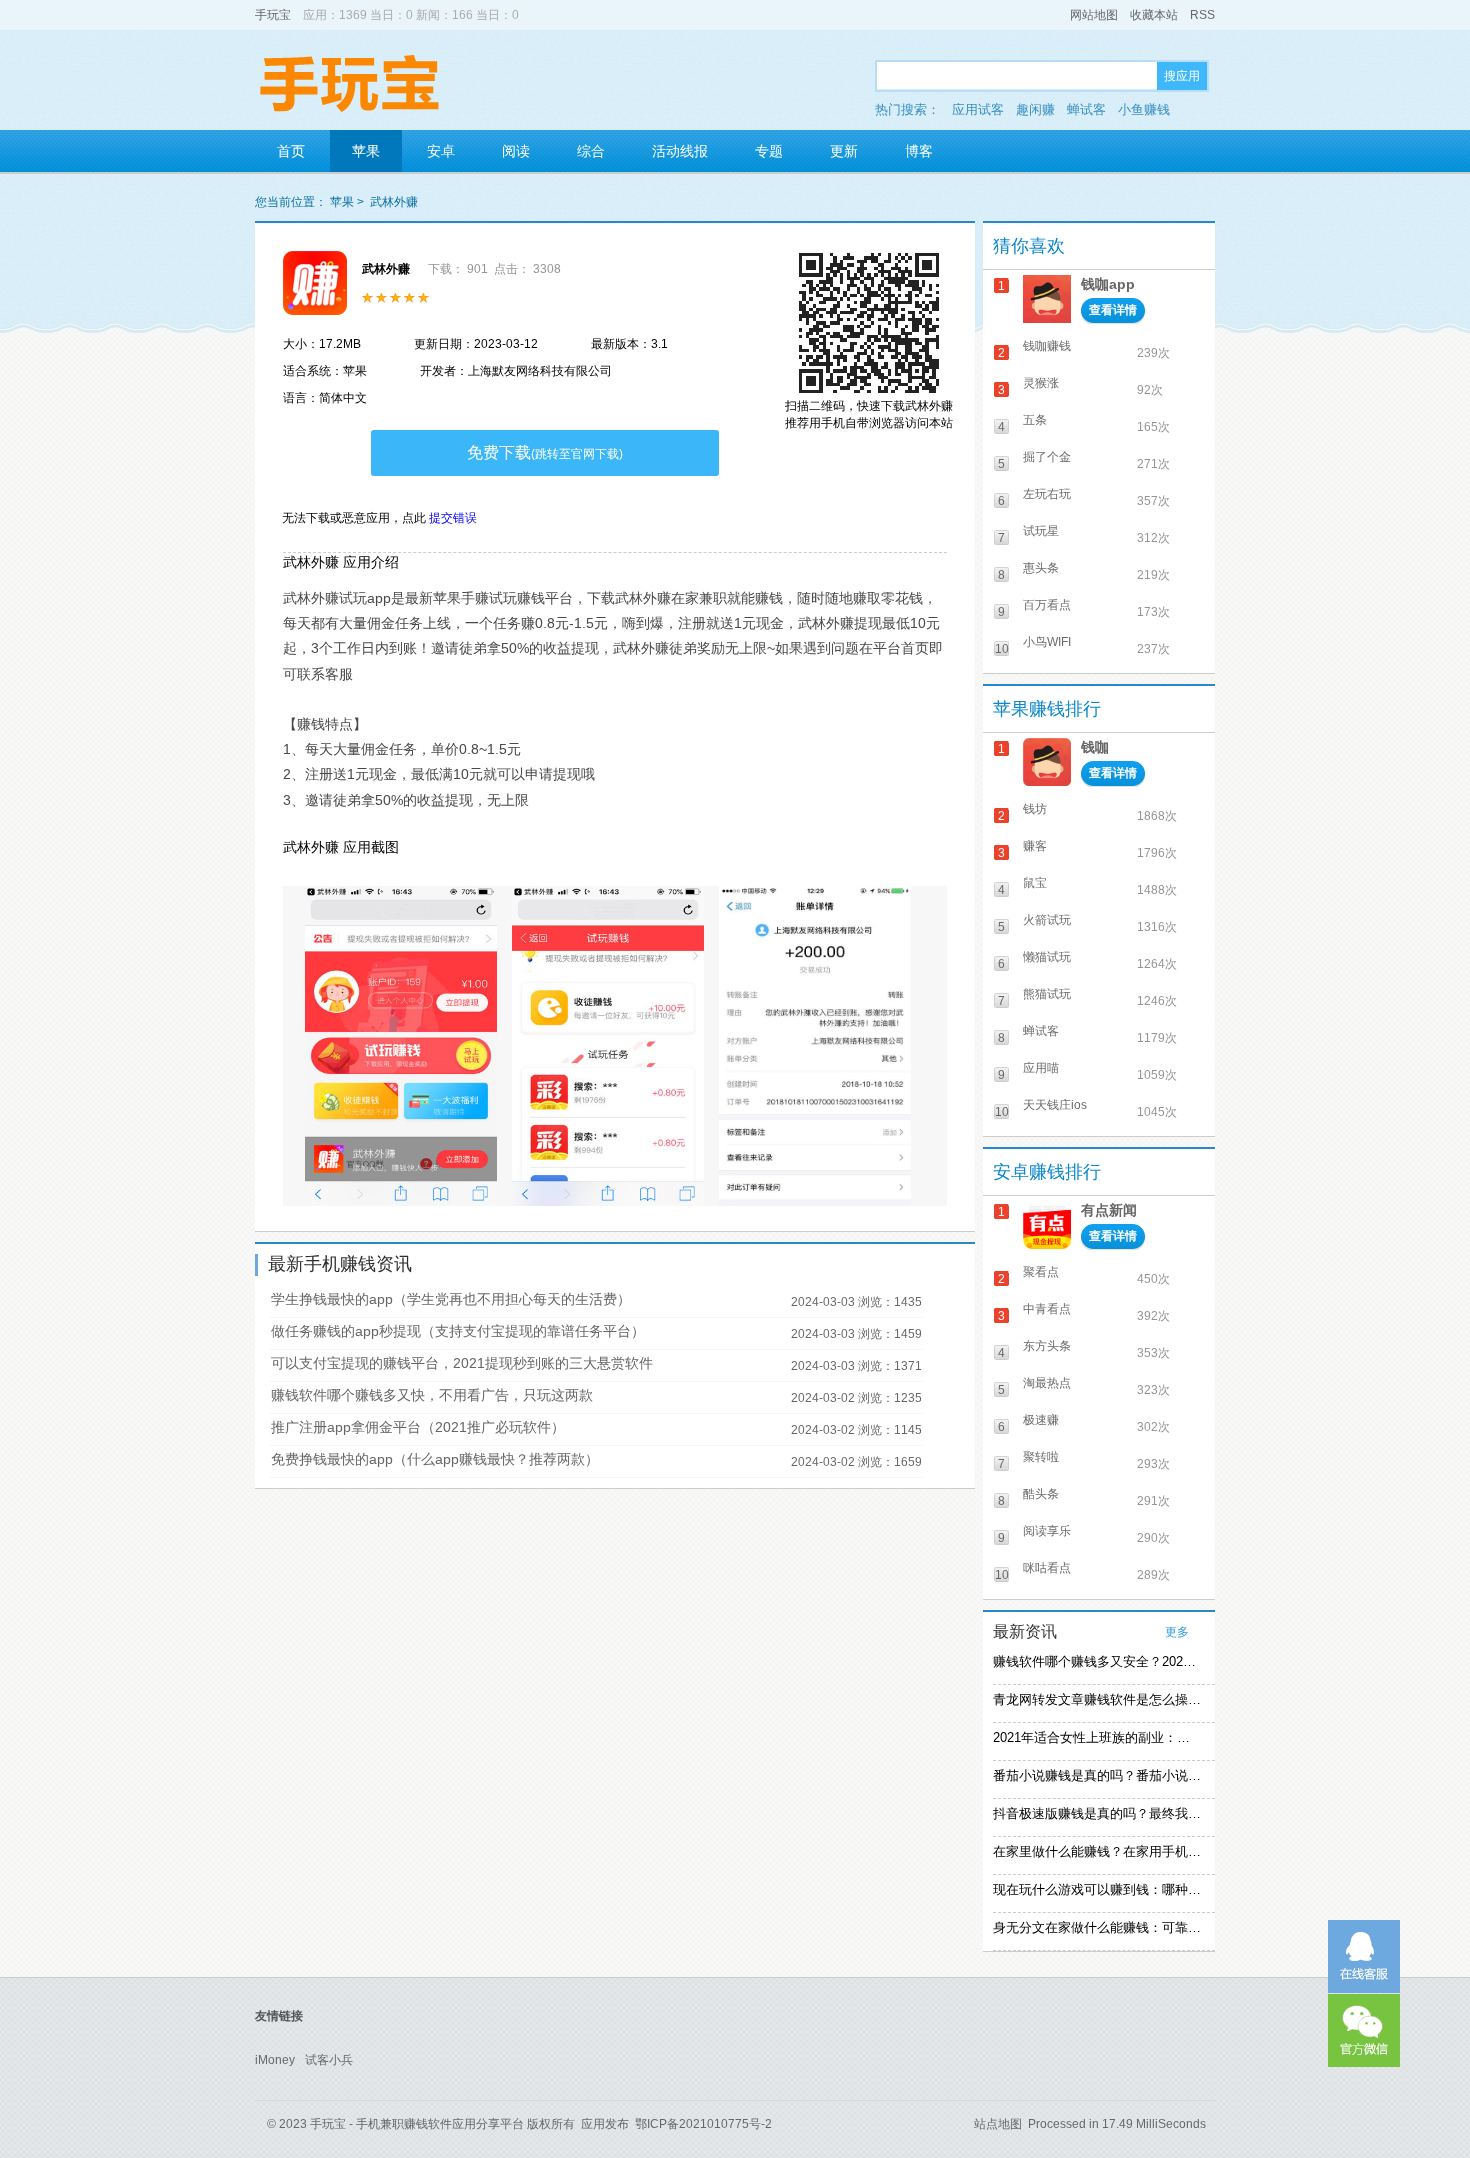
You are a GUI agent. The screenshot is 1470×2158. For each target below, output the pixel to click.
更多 (1177, 1632)
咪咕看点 (1047, 1568)
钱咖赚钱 (1047, 346)
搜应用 (1182, 76)
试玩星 (1041, 531)
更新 (844, 151)
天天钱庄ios (1055, 1105)
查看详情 (1113, 310)
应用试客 (978, 109)
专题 (769, 151)
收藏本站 (1154, 15)
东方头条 (1047, 1346)
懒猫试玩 (1047, 957)
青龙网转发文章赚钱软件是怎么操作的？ (1097, 1699)
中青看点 (1047, 1309)
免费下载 (545, 452)
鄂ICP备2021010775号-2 (703, 2124)
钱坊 (1035, 809)
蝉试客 (1086, 109)
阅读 (516, 151)
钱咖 (1095, 747)
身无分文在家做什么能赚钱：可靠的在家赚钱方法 (1097, 1927)
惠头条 (1041, 568)
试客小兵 (329, 2060)
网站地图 (1094, 15)
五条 (1035, 420)
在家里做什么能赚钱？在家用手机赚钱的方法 (1097, 1851)
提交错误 (453, 518)
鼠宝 (1035, 883)
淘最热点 (1047, 1383)
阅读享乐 (1047, 1531)
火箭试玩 (1047, 920)
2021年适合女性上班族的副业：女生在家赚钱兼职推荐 (1097, 1737)
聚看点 (1041, 1272)
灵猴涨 (1041, 383)
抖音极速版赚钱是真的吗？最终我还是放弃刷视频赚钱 (1097, 1813)
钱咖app (1108, 284)
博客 (919, 151)
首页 (291, 151)
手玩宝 (273, 15)
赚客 (1035, 846)
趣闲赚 (1035, 109)
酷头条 (1041, 1494)
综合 (591, 151)
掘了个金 (1047, 457)
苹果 (366, 151)
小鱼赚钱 (1144, 109)
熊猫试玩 (1047, 994)
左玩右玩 (1047, 494)
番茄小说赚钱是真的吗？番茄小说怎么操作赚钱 (1097, 1775)
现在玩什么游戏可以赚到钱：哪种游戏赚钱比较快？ (1097, 1889)
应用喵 (1041, 1068)
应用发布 (605, 2124)
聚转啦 (1041, 1457)
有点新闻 (1109, 1210)
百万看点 (1047, 605)
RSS (1202, 15)
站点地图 (998, 2124)
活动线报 (680, 151)
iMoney (275, 2060)
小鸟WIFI (1047, 642)
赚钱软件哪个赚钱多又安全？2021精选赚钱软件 (1097, 1661)
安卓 (441, 151)
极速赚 (1041, 1420)
